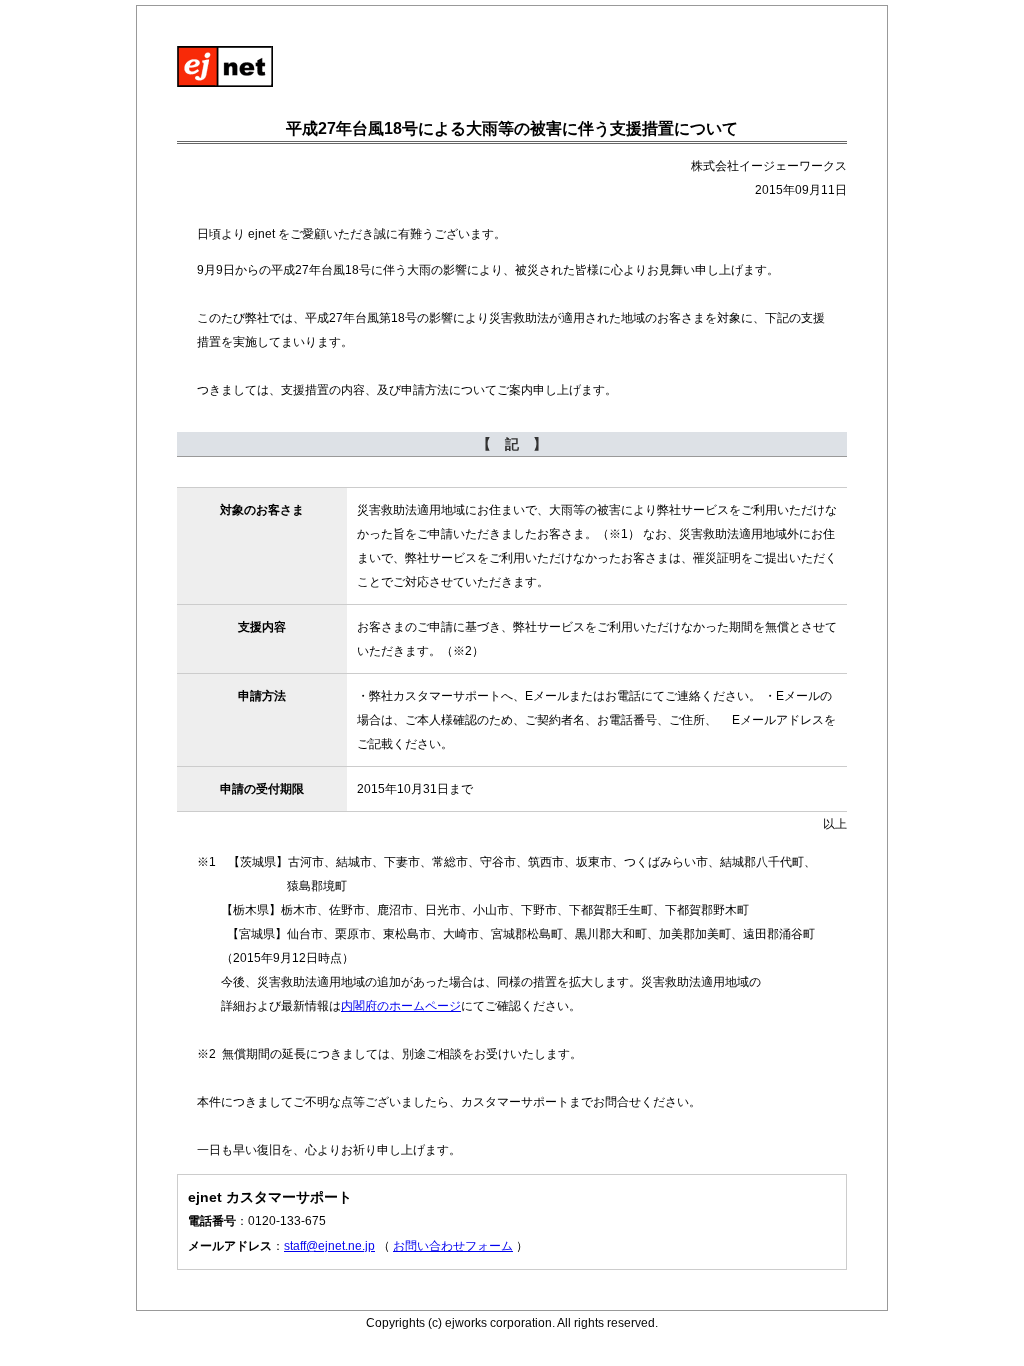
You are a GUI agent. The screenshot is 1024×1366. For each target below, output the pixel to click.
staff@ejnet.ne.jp (329, 1246)
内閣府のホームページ (401, 1006)
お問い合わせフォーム (453, 1246)
